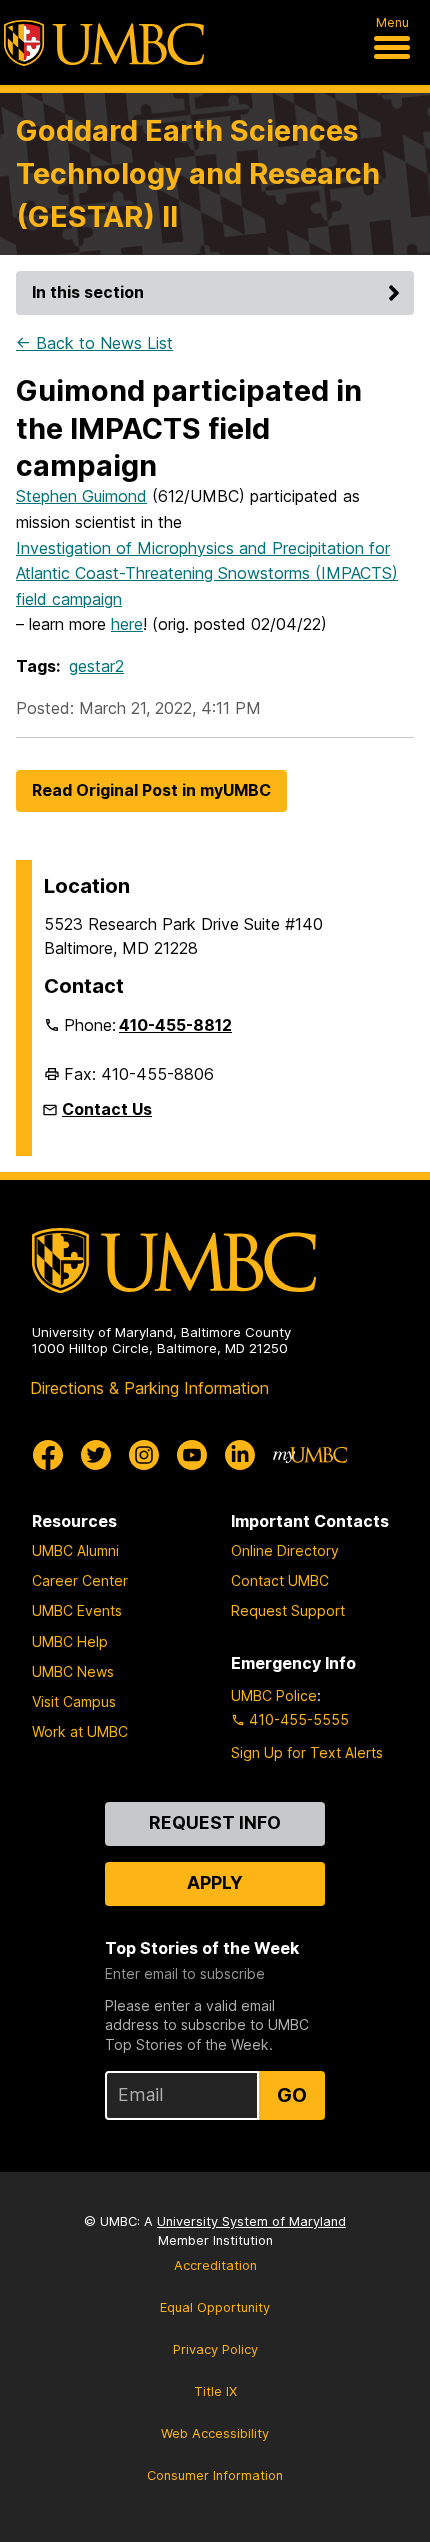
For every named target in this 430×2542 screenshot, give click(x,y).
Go (292, 2095)
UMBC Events (77, 1610)
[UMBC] (104, 43)
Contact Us (107, 1109)
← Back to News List (94, 343)
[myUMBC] (310, 1455)
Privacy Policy (215, 2349)
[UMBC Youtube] (192, 1455)
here (127, 624)
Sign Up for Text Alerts (307, 1752)
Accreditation (215, 2265)
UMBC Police (274, 1695)
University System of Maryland (251, 2221)
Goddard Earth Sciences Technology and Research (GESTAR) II (198, 173)
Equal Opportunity (215, 2307)
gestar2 (96, 666)
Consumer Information (215, 2475)
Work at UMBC (80, 1731)
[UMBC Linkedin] (240, 1455)
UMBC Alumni (75, 1550)
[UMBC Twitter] (96, 1455)
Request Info (215, 1822)
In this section (88, 292)
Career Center (80, 1580)
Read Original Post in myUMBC (151, 790)
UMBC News (73, 1671)
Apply (215, 1882)
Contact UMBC (280, 1580)
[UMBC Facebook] (48, 1455)
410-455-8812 (175, 1025)
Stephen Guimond (81, 496)
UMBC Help (70, 1641)
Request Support (288, 1610)
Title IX (215, 2391)
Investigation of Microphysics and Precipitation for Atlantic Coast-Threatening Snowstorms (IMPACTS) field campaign (207, 573)
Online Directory (285, 1550)
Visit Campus (74, 1701)
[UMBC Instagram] (144, 1455)
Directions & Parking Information (149, 1388)
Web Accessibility (215, 2433)
